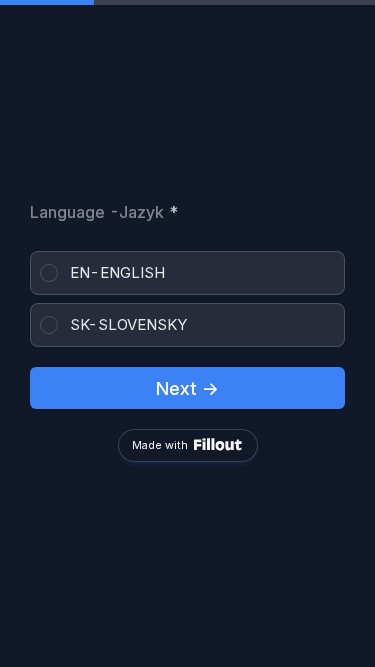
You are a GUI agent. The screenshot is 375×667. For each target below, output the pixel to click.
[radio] (187, 273)
